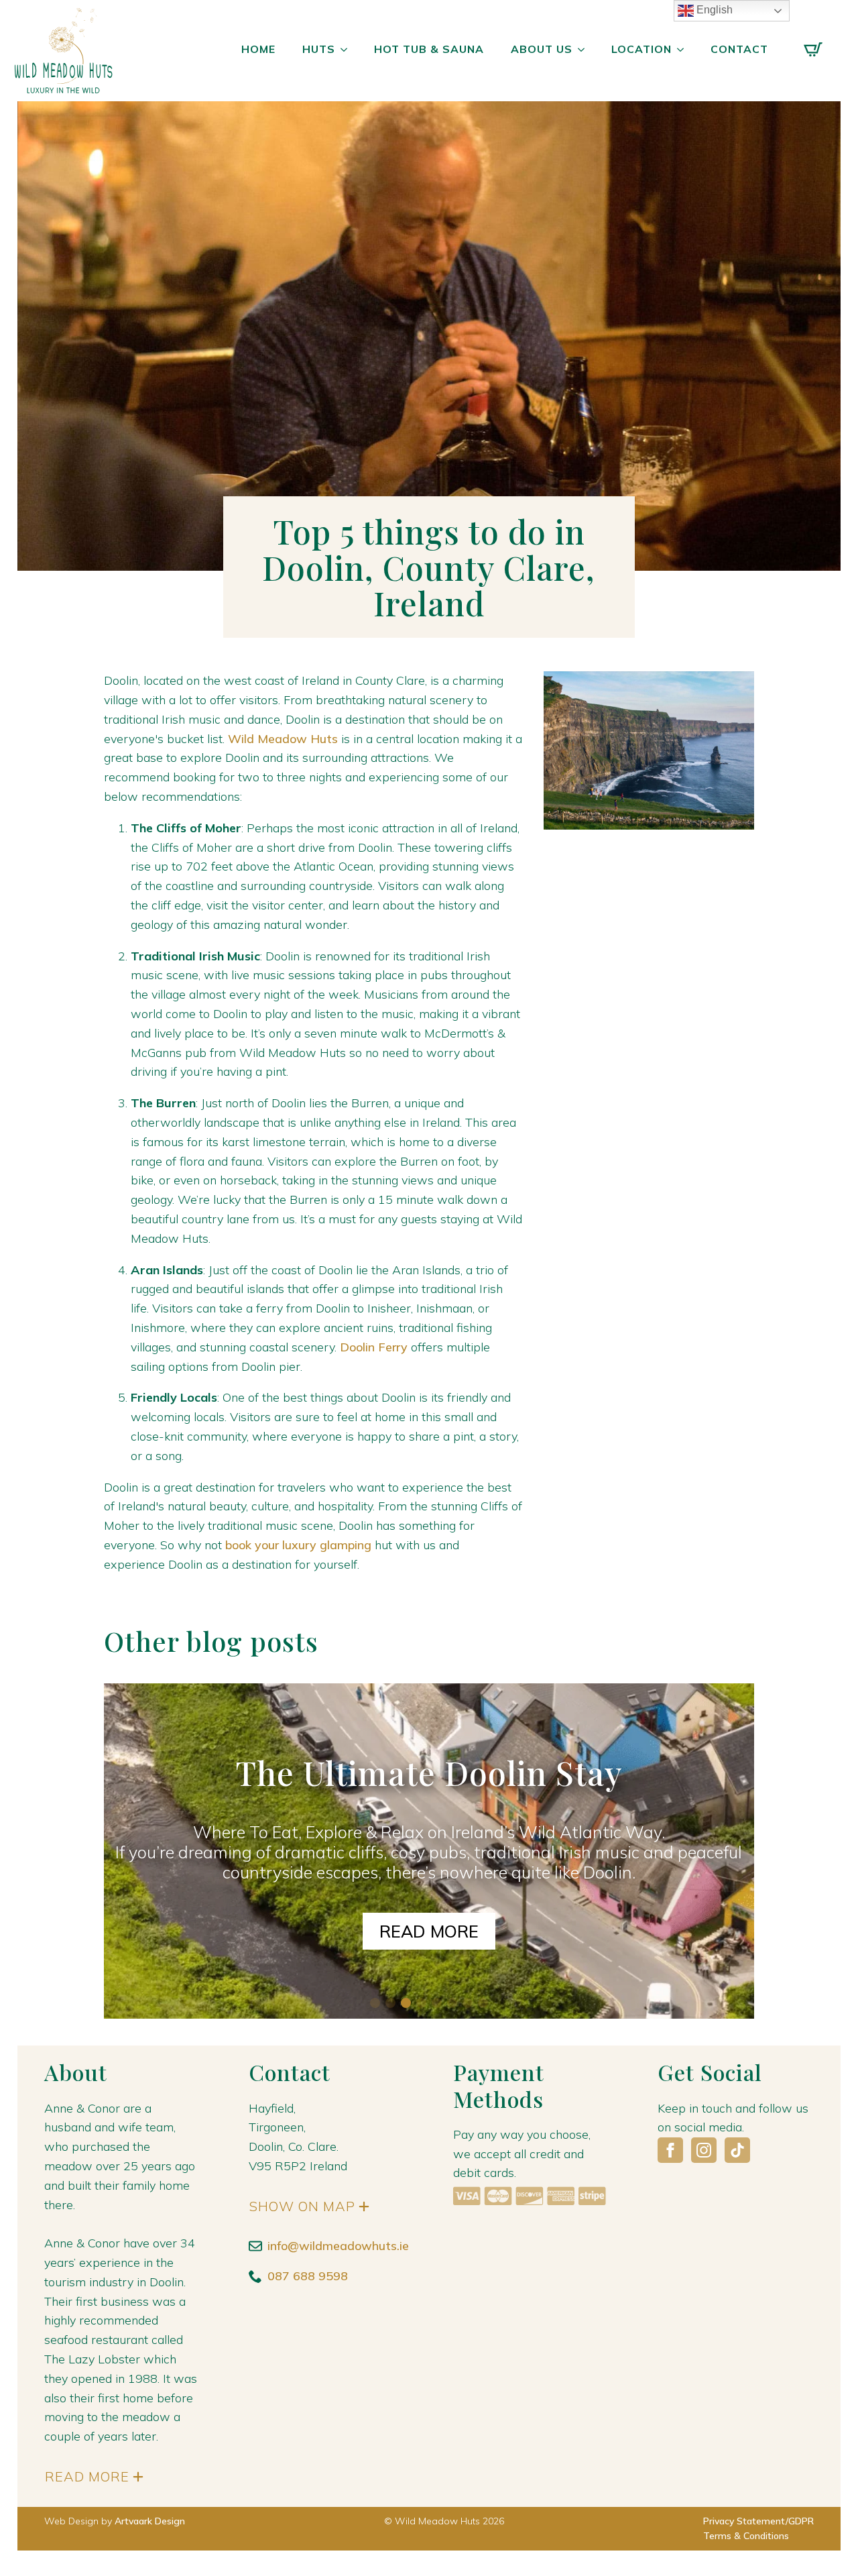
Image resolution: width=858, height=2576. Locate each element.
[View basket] (813, 50)
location (641, 49)
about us (542, 49)
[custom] (737, 2150)
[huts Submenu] (348, 50)
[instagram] (704, 2150)
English (713, 10)
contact (739, 49)
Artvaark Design (150, 2521)
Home (258, 49)
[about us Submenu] (585, 50)
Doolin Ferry (374, 1347)
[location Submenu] (684, 50)
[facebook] (670, 2150)
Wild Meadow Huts (283, 739)
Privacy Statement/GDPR (758, 2521)
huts (319, 49)
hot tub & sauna (429, 49)
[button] (375, 2003)
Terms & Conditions (746, 2536)
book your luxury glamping (298, 1545)
